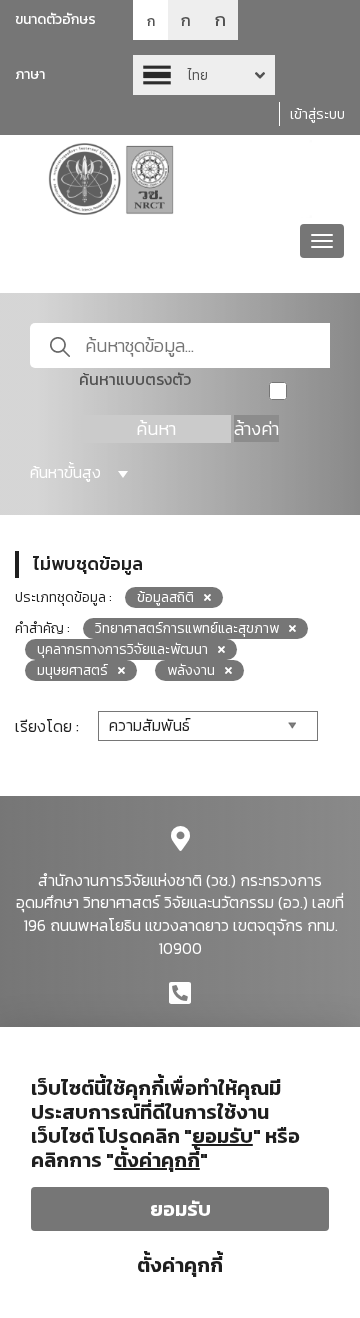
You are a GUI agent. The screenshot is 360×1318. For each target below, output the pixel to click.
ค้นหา (156, 428)
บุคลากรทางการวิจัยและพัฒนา (122, 649)
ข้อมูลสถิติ (165, 597)
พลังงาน (191, 670)
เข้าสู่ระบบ (317, 114)
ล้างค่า (256, 428)
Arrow (204, 75)
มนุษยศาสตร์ (72, 670)
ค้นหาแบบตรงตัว (135, 379)
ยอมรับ (180, 1209)
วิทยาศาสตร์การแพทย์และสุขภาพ (187, 628)
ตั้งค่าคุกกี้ (180, 1265)
